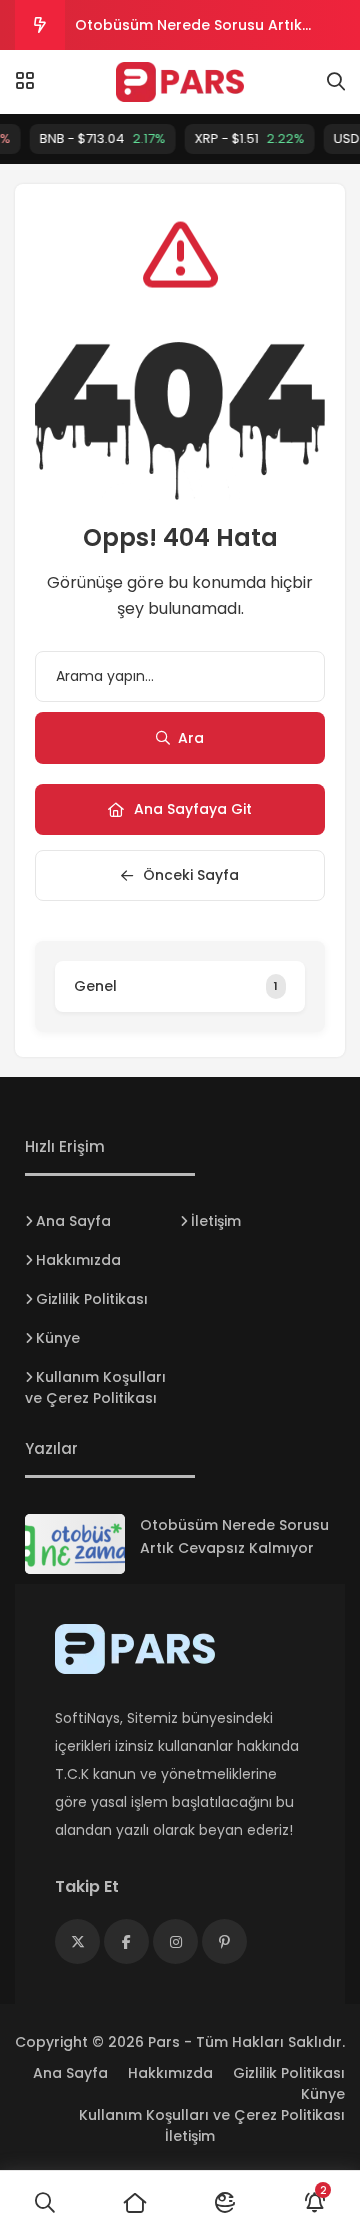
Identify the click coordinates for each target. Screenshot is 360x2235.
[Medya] (77, 1941)
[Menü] (25, 81)
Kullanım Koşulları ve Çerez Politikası (95, 1387)
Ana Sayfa (73, 1221)
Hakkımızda (78, 1260)
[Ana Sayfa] (135, 2203)
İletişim (216, 1221)
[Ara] (45, 2203)
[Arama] (336, 82)
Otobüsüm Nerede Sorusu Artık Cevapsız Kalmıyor (188, 32)
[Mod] (225, 2203)
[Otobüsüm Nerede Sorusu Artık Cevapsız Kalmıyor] (75, 1544)
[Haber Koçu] (180, 82)
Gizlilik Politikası (92, 1299)
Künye (58, 1338)
